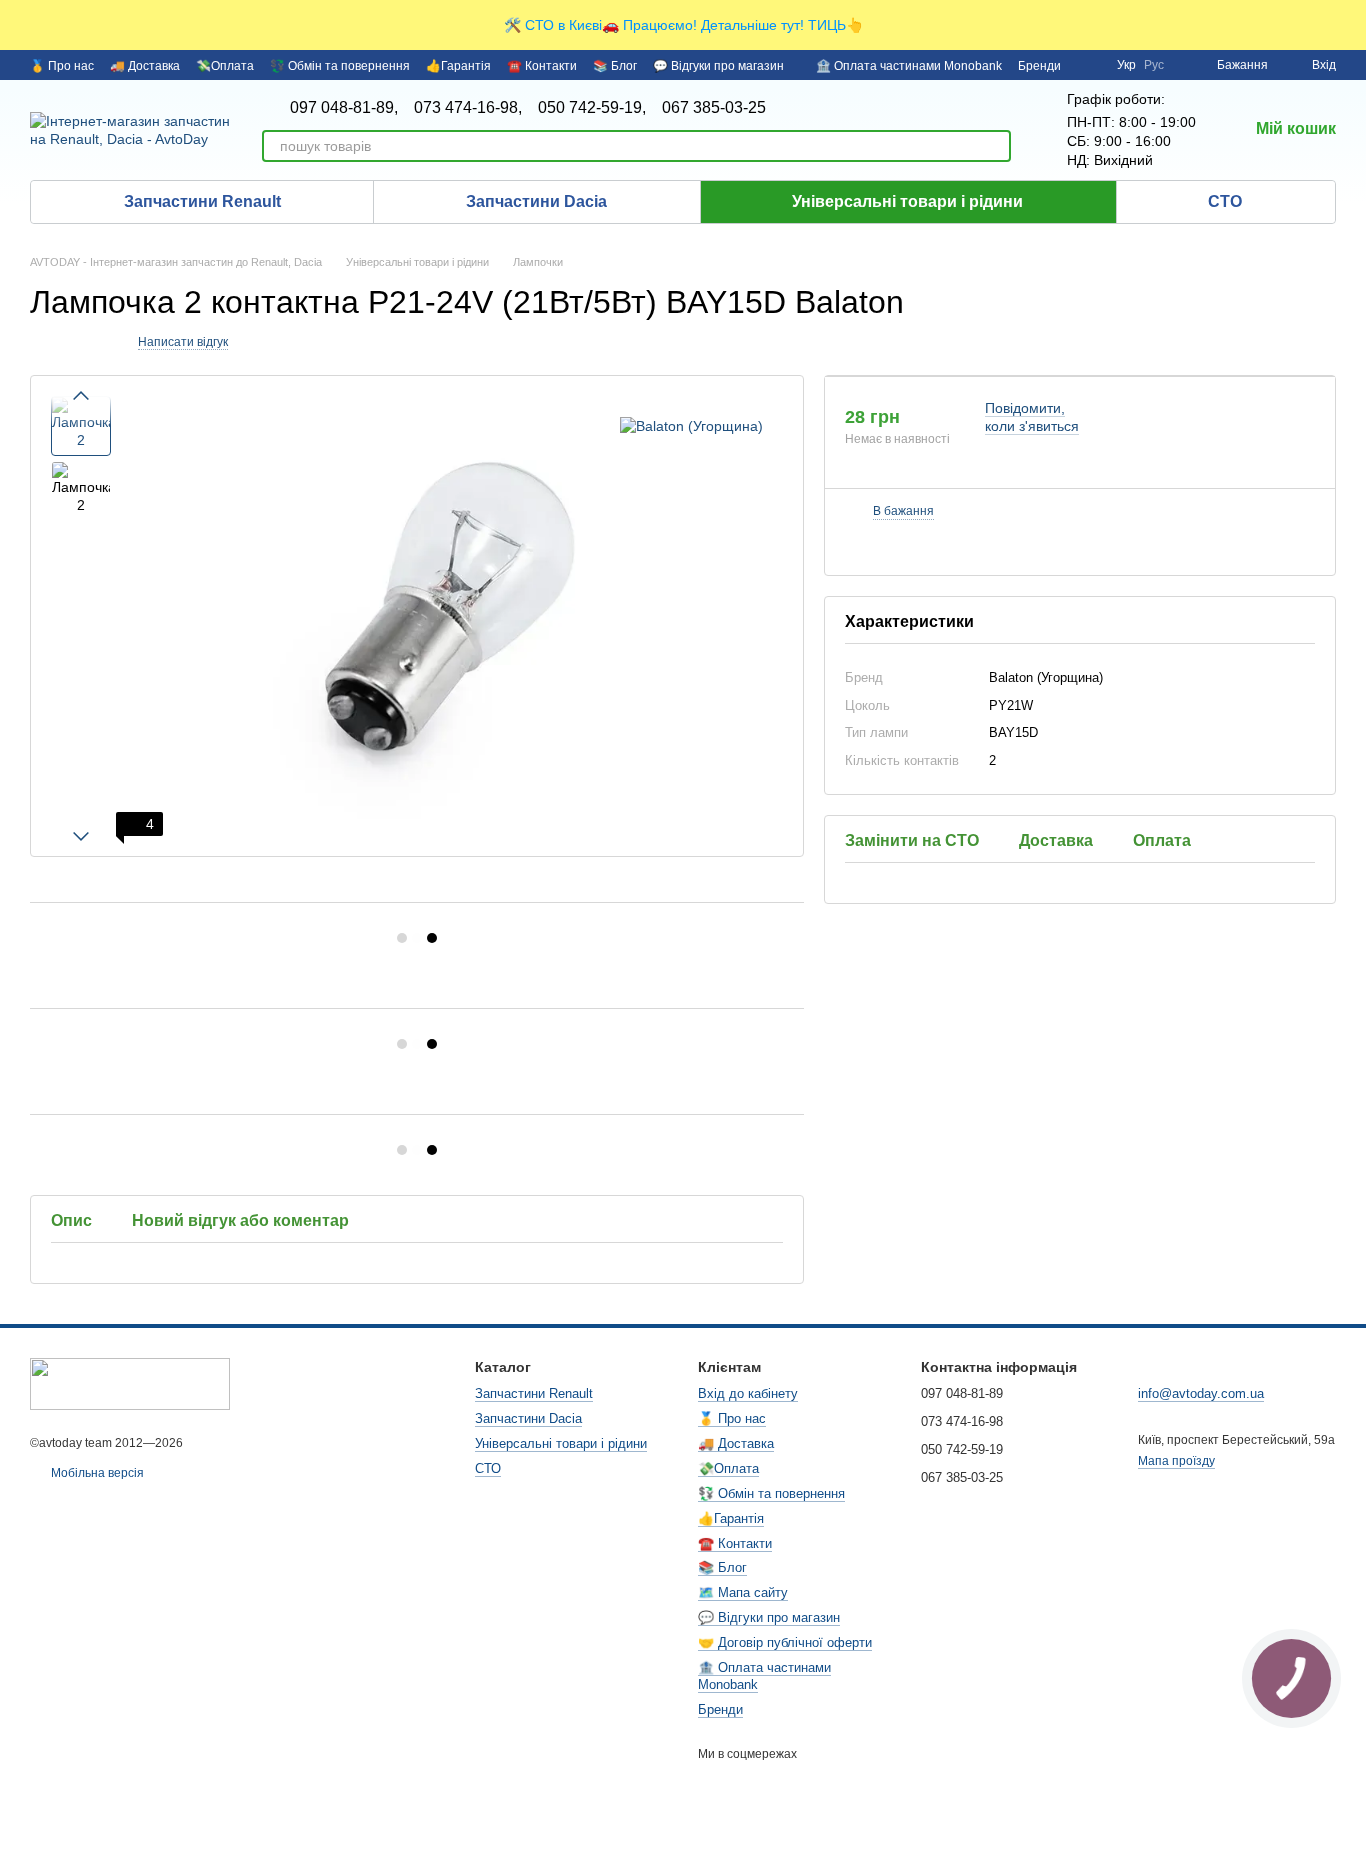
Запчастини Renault (202, 201)
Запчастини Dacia (536, 201)
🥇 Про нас (62, 66)
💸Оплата (225, 66)
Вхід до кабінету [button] (748, 1393)
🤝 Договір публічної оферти (785, 1642)
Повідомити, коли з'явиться (1032, 417)
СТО (1225, 201)
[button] (1350, 25)
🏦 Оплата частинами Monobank (909, 66)
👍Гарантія (458, 66)
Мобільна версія (96, 1473)
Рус (1154, 65)
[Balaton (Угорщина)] (691, 425)
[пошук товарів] (995, 146)
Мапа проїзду (1176, 1461)
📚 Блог (615, 66)
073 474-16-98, (468, 108)
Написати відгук (183, 342)
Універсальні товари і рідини (907, 201)
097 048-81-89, (344, 108)
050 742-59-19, (592, 108)
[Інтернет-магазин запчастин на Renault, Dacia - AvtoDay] (130, 1383)
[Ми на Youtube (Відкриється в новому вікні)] (1089, 65)
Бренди (1039, 66)
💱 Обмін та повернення (340, 66)
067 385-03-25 (714, 108)
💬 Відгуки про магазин (718, 66)
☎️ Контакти (542, 66)
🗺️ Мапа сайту (743, 1592)
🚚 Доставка (145, 66)
